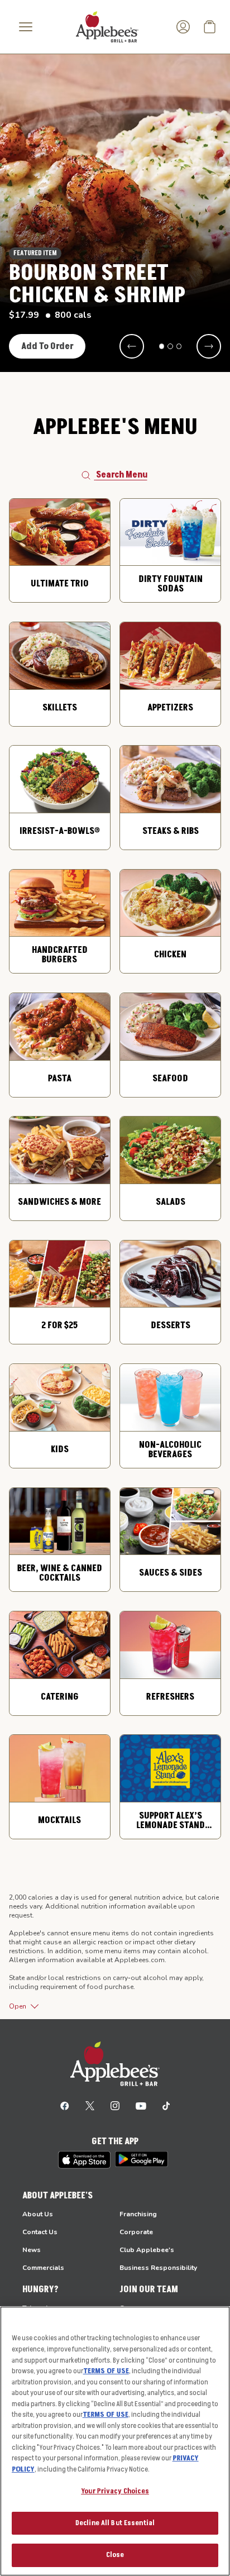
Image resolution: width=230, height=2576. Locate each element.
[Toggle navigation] (26, 27)
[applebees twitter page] (90, 2105)
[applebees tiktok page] (166, 2105)
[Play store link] (142, 2159)
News (32, 2250)
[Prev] (132, 346)
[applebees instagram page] (115, 2105)
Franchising (138, 2214)
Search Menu (122, 475)
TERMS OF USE (106, 2371)
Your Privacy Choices (115, 2491)
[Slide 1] (162, 346)
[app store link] (84, 2160)
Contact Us (40, 2232)
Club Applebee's (147, 2250)
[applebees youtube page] (141, 2105)
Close (115, 2555)
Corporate (136, 2232)
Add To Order (47, 346)
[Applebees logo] (107, 26)
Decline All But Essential (115, 2523)
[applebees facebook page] (65, 2105)
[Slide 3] (179, 346)
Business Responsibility (158, 2268)
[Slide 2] (170, 346)
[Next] (209, 346)
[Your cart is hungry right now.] (210, 27)
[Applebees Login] (183, 27)
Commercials (43, 2268)
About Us (38, 2214)
